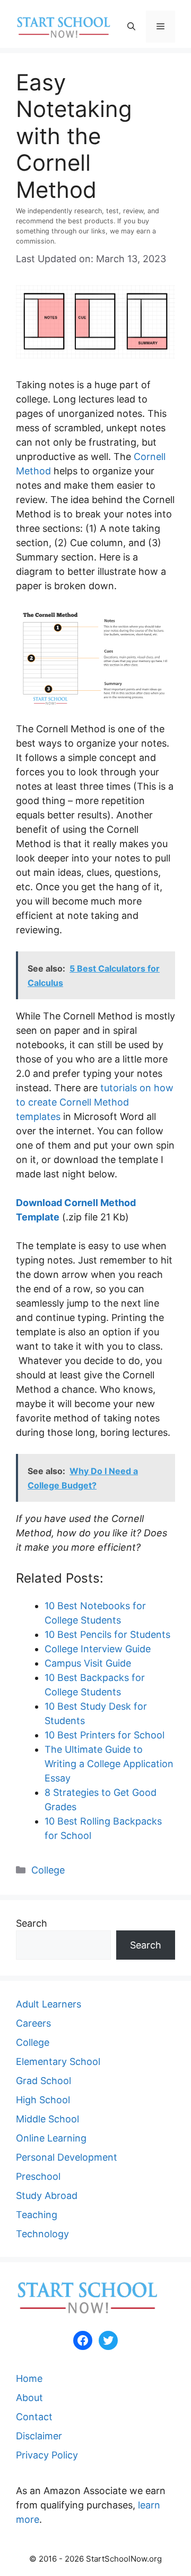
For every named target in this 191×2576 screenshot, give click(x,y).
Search (32, 1923)
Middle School (47, 2119)
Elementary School (58, 2061)
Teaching (37, 2215)
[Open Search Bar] (131, 27)
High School (43, 2100)
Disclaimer (39, 2436)
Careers (33, 2023)
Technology (42, 2234)
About (29, 2398)
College (48, 1870)
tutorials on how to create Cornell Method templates (95, 1102)
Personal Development (67, 2157)
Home (29, 2378)
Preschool (38, 2176)
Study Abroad (47, 2196)
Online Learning (51, 2138)
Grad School (44, 2081)
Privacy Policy (47, 2455)
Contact (34, 2417)
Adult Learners (49, 2004)
